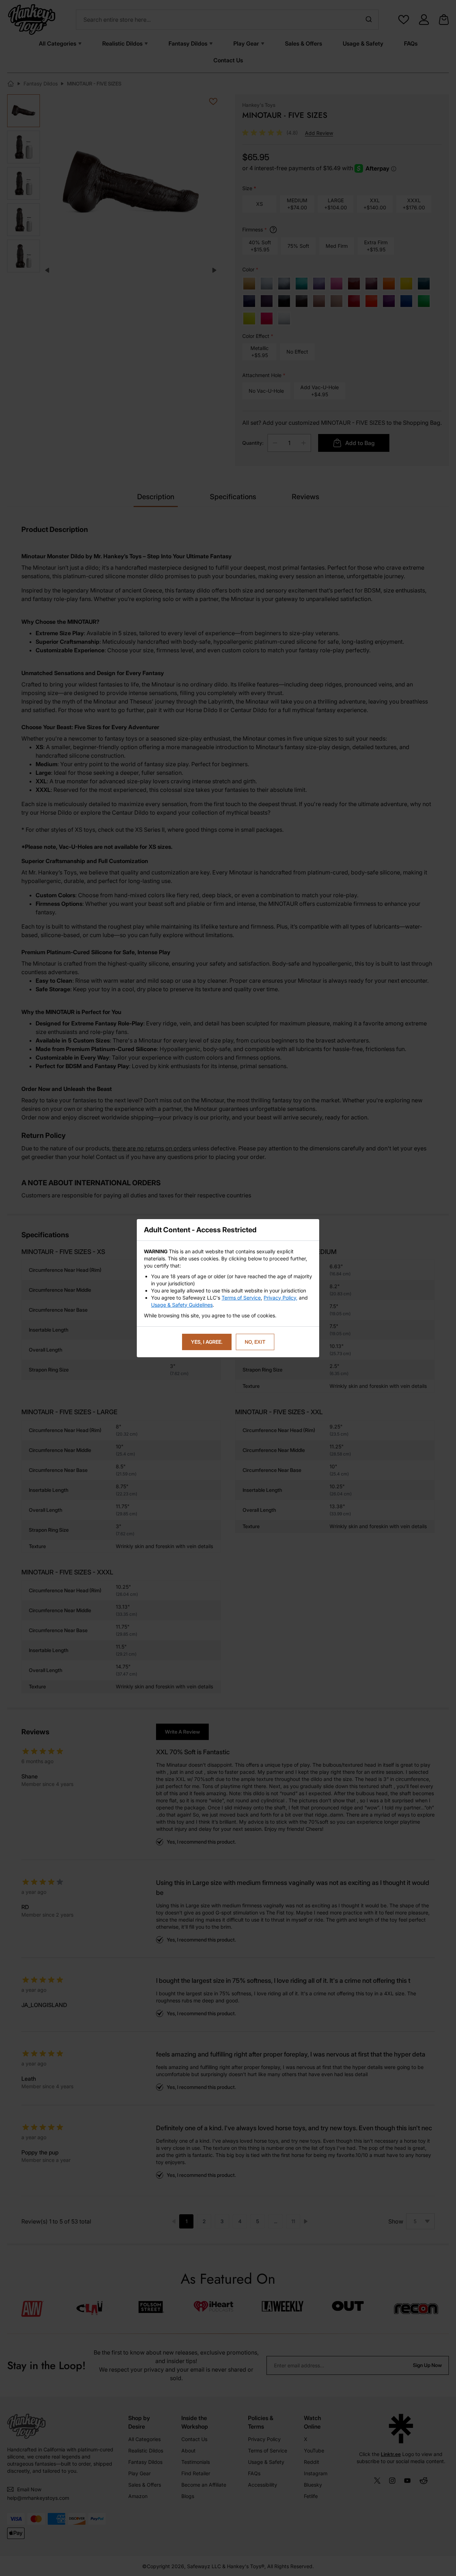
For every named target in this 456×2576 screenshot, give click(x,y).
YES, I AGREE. (207, 1342)
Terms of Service (241, 1298)
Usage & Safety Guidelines (182, 1305)
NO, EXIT (255, 1342)
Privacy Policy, (281, 1298)
